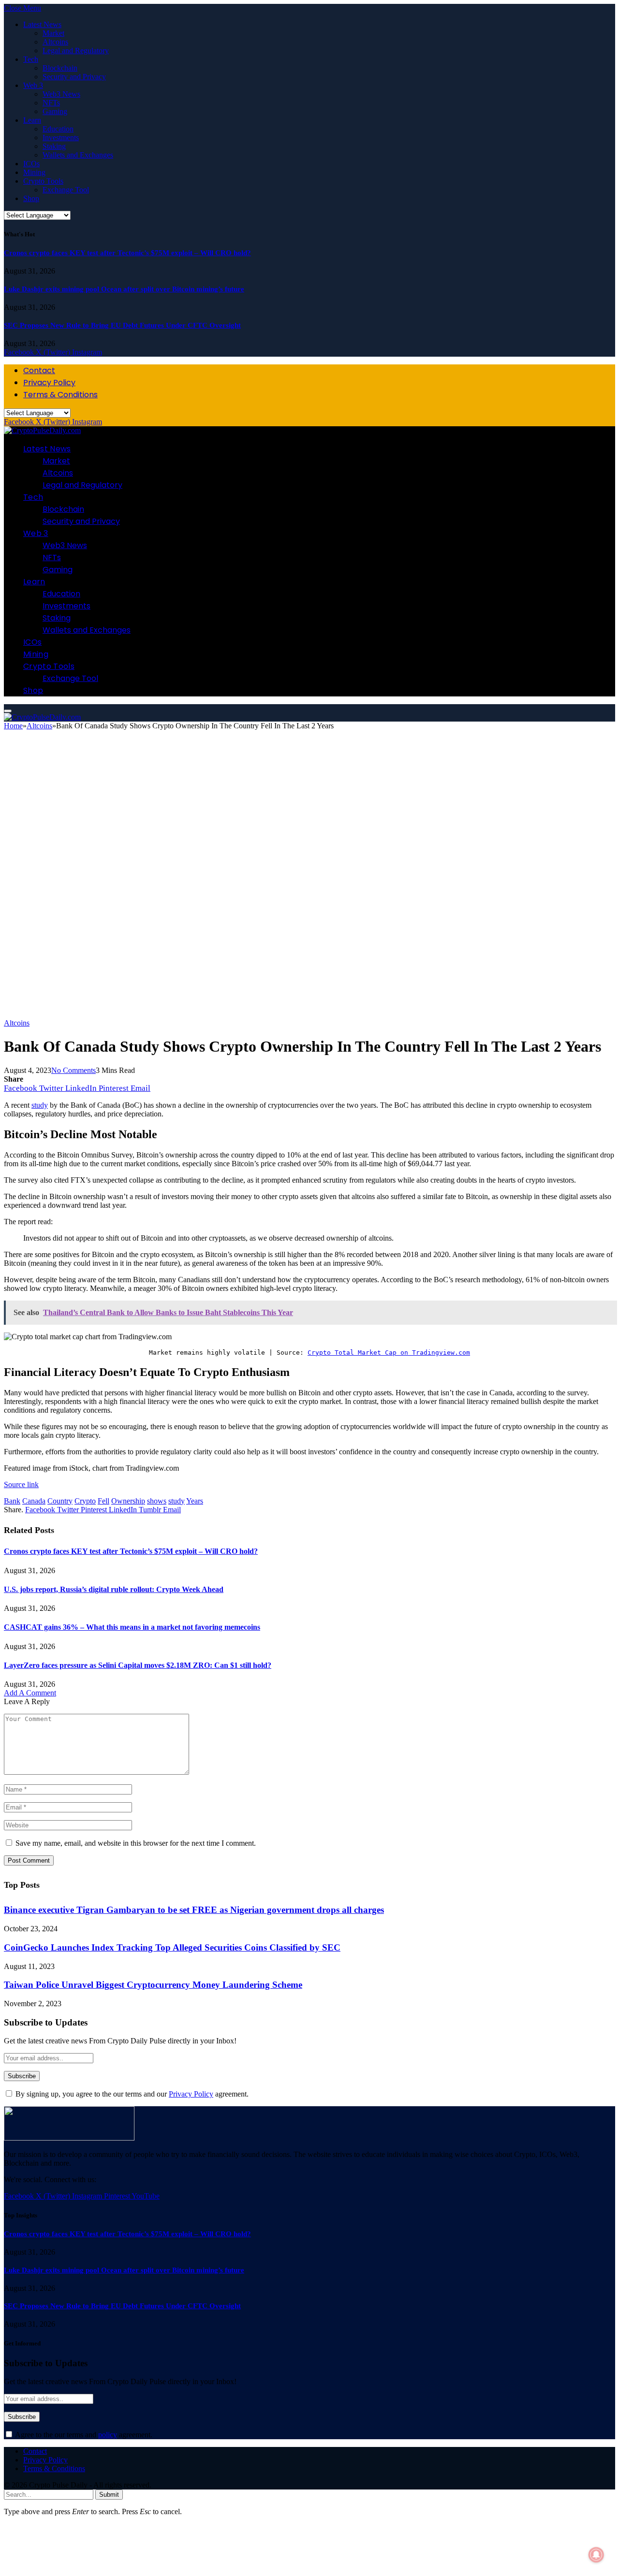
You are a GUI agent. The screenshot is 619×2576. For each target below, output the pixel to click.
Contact (39, 370)
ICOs (31, 164)
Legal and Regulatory (76, 51)
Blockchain (60, 68)
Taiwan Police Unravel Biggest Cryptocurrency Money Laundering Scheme (153, 1985)
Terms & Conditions (60, 395)
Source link (21, 1484)
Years (195, 1501)
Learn (32, 120)
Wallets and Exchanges (78, 155)
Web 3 (33, 85)
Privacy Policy (49, 383)
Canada (34, 1501)
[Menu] (8, 711)
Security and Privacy (74, 77)
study (177, 1501)
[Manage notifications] (596, 2555)
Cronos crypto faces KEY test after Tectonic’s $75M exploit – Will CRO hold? (127, 253)
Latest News (42, 24)
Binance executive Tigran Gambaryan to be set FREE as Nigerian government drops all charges (194, 1910)
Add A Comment (30, 1693)
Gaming (55, 111)
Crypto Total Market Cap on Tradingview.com (389, 1353)
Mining (34, 172)
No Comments (74, 1070)
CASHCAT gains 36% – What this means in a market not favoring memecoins (132, 1627)
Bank (12, 1501)
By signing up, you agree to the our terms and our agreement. (131, 2094)
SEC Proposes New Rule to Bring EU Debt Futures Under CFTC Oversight (122, 325)
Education (58, 129)
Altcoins (55, 42)
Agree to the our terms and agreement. (83, 2435)
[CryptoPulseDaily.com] (42, 430)
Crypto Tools (43, 181)
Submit (109, 2495)
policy (108, 2435)
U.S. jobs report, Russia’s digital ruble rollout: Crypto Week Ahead (114, 1589)
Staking (54, 146)
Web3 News (61, 94)
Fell (103, 1501)
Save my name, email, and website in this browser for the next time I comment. (136, 1843)
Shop (31, 198)
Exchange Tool (66, 190)
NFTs (51, 103)
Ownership (128, 1501)
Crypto (85, 1501)
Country (60, 1501)
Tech (31, 59)
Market (53, 33)
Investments (61, 137)
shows (157, 1501)
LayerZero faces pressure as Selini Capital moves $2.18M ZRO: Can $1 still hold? (138, 1665)
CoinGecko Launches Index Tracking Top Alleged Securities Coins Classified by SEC (172, 1947)
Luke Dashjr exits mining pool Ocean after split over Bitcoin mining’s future (124, 289)
